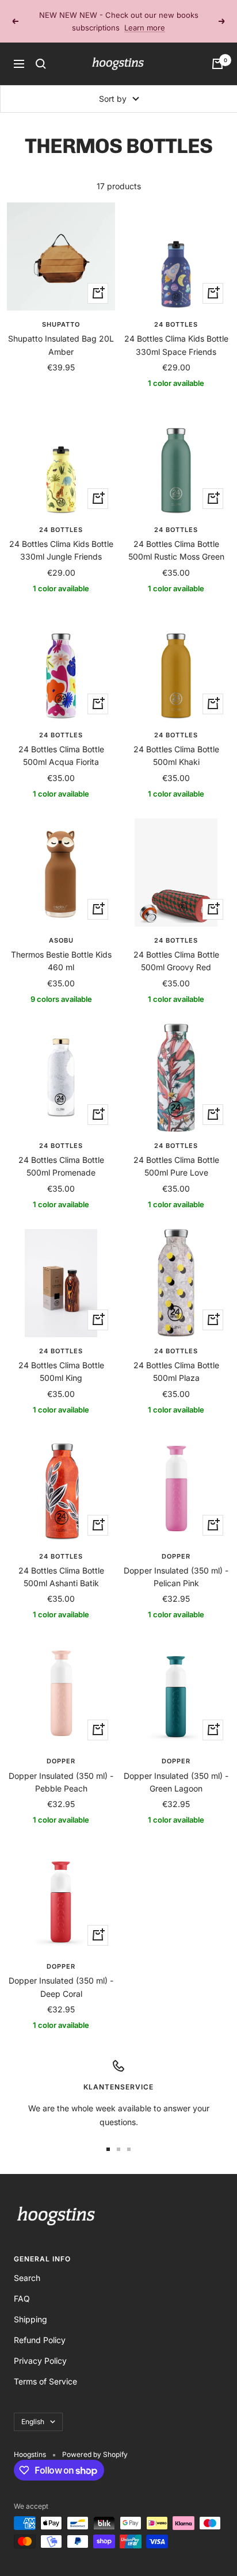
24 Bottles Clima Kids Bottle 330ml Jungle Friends (61, 537)
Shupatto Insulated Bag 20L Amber (61, 332)
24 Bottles (176, 312)
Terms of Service (45, 2369)
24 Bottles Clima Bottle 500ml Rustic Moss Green (176, 537)
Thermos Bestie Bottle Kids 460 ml (61, 948)
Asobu (61, 928)
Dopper (176, 1544)
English (33, 2409)
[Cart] (217, 51)
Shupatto (61, 312)
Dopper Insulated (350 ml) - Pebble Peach (61, 1769)
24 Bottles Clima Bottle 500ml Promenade (61, 1153)
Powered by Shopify (95, 2442)
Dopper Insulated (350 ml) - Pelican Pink (176, 1564)
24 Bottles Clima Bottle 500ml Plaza (176, 1359)
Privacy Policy (40, 2348)
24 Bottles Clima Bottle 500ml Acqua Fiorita (61, 743)
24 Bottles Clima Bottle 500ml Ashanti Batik (61, 1564)
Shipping (30, 2307)
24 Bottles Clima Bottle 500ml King (61, 1359)
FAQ (22, 2286)
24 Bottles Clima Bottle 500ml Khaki (176, 743)
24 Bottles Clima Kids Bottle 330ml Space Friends (176, 332)
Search (27, 2265)
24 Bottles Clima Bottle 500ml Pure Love (176, 1153)
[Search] (41, 51)
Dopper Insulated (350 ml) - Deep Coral (61, 1974)
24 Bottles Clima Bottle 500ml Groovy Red (176, 948)
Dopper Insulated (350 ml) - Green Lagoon (176, 1769)
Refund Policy (40, 2327)
